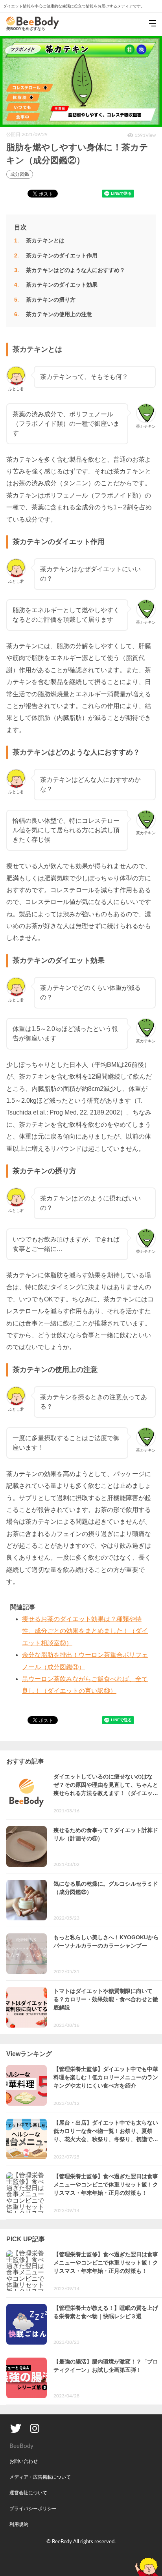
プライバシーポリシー (33, 2509)
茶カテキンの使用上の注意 (59, 314)
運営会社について (28, 2493)
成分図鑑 (20, 174)
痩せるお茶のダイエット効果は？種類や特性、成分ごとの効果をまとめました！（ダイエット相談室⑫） (85, 1631)
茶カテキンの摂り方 (51, 300)
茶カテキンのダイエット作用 (62, 255)
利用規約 (19, 2524)
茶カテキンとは (45, 240)
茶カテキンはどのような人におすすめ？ (75, 270)
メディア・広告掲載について (40, 2477)
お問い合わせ (24, 2461)
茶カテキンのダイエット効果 (62, 285)
